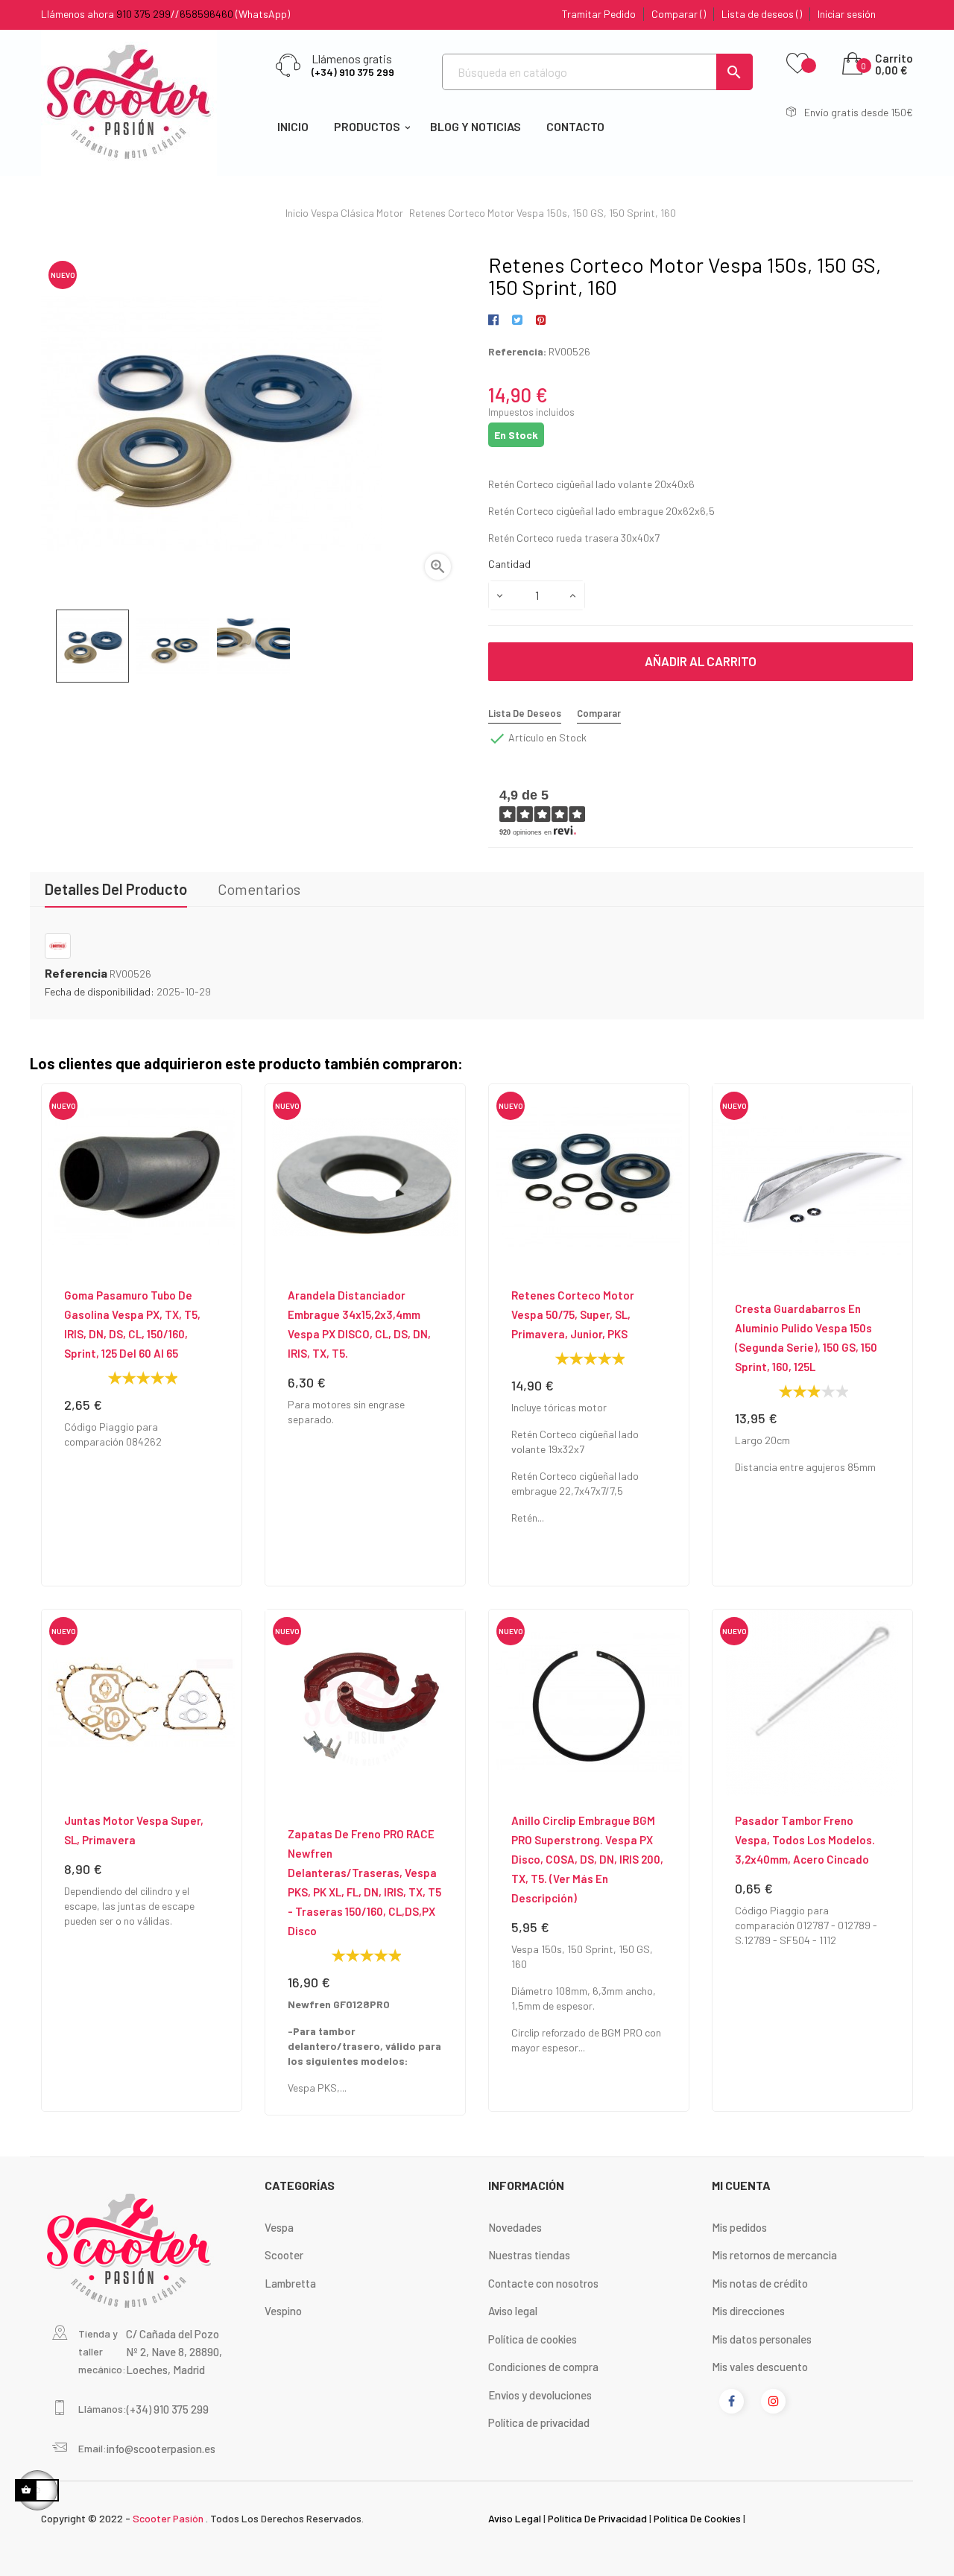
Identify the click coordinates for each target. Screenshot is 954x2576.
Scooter (284, 2255)
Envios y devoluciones (540, 2395)
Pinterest (541, 320)
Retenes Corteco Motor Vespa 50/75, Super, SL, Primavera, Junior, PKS (573, 1314)
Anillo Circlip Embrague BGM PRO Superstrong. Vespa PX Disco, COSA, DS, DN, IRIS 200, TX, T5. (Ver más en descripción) (587, 1859)
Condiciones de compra (543, 2367)
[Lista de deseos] (797, 64)
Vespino (283, 2311)
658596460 (206, 14)
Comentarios (259, 889)
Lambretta (290, 2283)
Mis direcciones (748, 2311)
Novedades (515, 2227)
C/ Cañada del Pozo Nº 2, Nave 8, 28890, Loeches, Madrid (174, 2352)
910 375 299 (143, 14)
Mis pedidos (739, 2227)
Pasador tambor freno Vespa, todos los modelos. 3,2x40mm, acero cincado (805, 1840)
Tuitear (517, 320)
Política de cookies (533, 2339)
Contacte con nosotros (543, 2283)
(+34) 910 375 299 (353, 72)
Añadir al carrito (701, 661)
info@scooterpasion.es (161, 2449)
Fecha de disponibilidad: (99, 991)
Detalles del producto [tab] (116, 889)
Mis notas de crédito (760, 2283)
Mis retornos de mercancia (774, 2255)
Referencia (76, 973)
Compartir (496, 320)
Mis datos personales (762, 2339)
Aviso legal (513, 2311)
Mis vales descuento (760, 2367)
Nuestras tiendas (529, 2255)
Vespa (279, 2227)
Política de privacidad (539, 2422)
